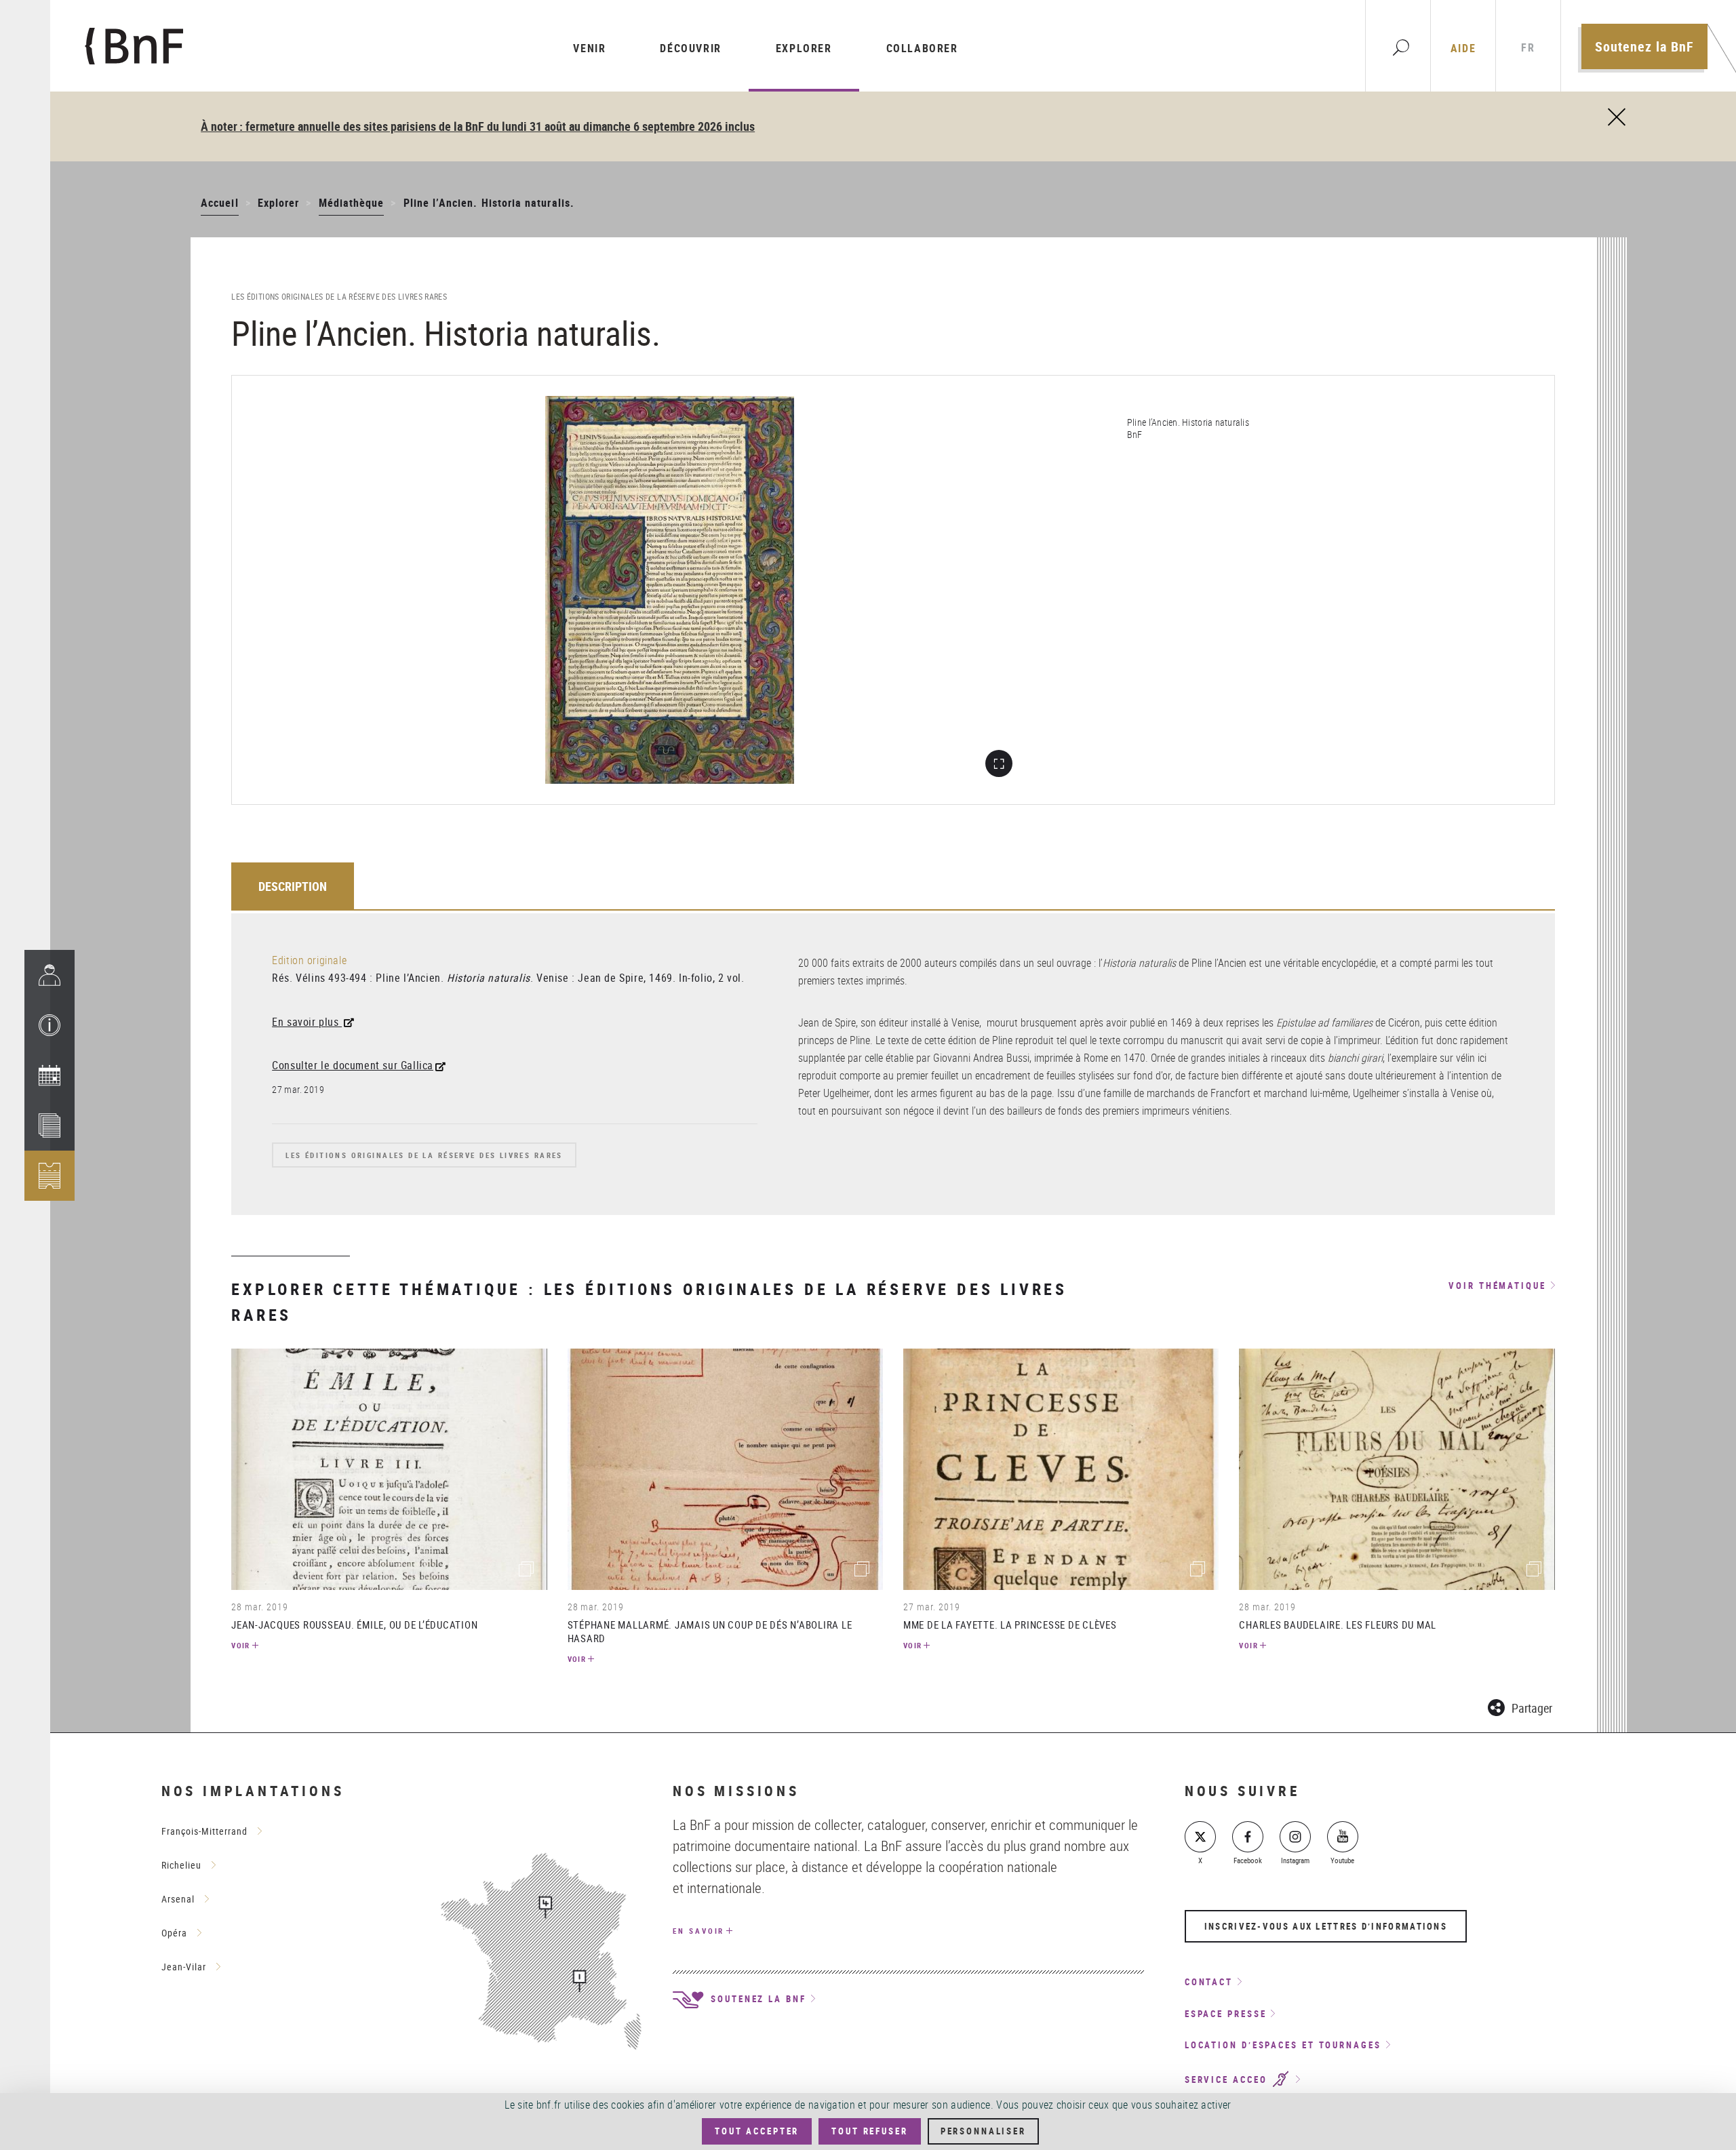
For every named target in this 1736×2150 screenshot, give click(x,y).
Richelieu (181, 1865)
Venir (589, 48)
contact (1209, 1982)
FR (1528, 48)
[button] (50, 1025)
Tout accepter (757, 2131)
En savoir (698, 1931)
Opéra (174, 1933)
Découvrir (690, 48)
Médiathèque (352, 203)
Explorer (804, 48)
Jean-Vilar (184, 1967)
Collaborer (922, 48)
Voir (241, 1645)
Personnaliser (983, 2131)
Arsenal (178, 1899)
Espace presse (1226, 2014)
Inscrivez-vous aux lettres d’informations (1326, 1926)
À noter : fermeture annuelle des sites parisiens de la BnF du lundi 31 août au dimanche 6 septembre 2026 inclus (478, 126)
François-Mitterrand (204, 1831)
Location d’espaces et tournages (1283, 2045)
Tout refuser (869, 2131)
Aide (1463, 48)
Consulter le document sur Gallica (353, 1065)
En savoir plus (307, 1022)
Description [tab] (293, 886)
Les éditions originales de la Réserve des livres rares (424, 1155)
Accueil (219, 203)
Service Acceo (1228, 2079)
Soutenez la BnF (1644, 46)
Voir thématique (1497, 1286)
